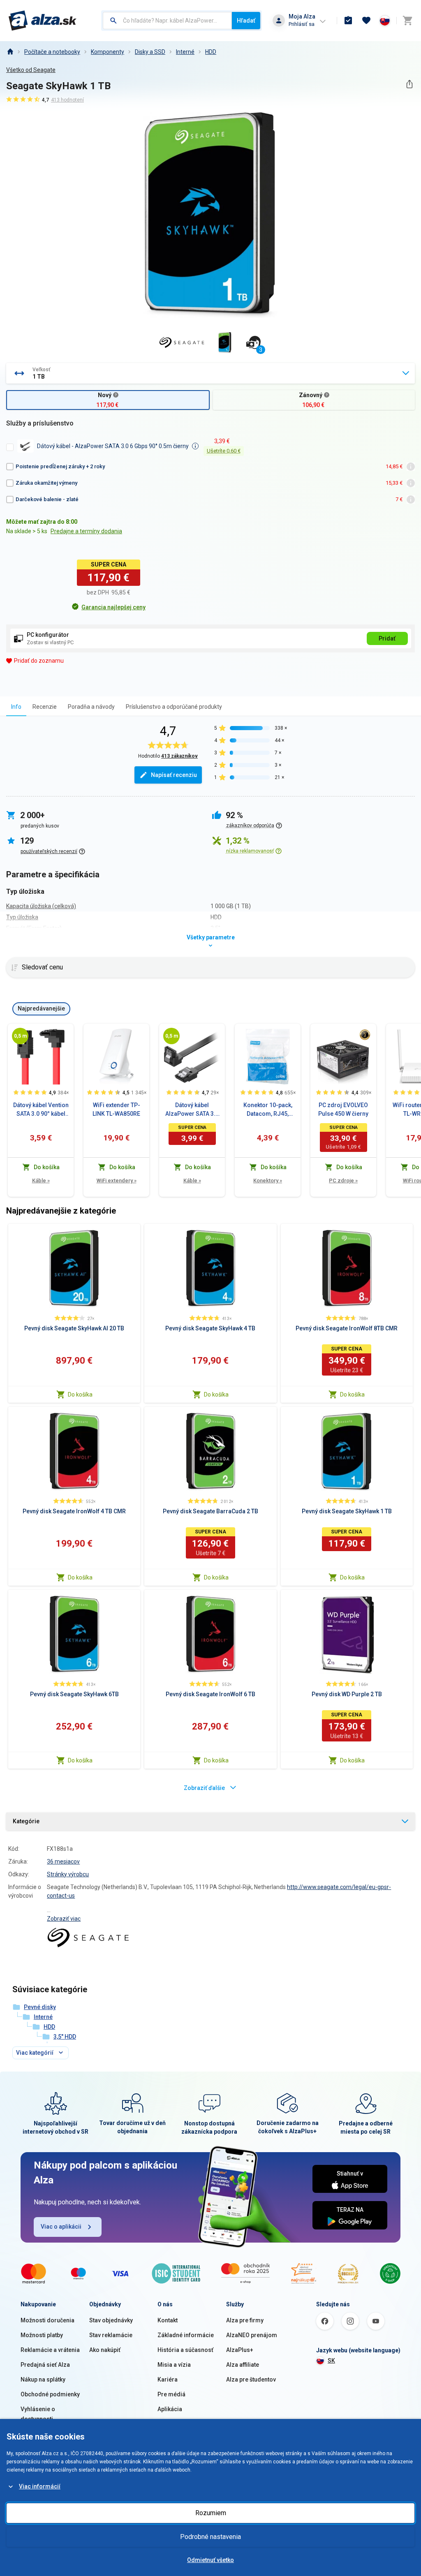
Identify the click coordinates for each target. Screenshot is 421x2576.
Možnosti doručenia (47, 2320)
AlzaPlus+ (240, 2350)
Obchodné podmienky (50, 2394)
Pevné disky (40, 2007)
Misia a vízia (174, 2365)
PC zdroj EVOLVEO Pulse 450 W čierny (343, 1109)
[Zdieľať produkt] (409, 84)
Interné (185, 52)
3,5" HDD (65, 2037)
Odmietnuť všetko (210, 2560)
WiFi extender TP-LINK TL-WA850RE (116, 1109)
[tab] (16, 706)
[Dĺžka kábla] (20, 1036)
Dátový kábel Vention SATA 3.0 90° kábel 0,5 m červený (41, 1110)
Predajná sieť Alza (45, 2365)
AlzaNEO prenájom (252, 2335)
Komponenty (108, 52)
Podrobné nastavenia (210, 2537)
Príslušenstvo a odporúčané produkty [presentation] (174, 707)
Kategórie (26, 1821)
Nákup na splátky (43, 2379)
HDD (211, 52)
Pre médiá (171, 2394)
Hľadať (246, 21)
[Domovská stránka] (10, 52)
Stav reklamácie (111, 2335)
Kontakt (168, 2320)
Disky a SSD (150, 52)
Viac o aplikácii (61, 2227)
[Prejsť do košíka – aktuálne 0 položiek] (407, 21)
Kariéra (168, 2379)
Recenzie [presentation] (45, 707)
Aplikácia (170, 2409)
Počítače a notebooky (52, 52)
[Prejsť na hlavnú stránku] (43, 21)
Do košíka (80, 1394)
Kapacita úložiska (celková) (41, 906)
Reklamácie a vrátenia (50, 2350)
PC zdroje (343, 1180)
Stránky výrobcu (68, 1874)
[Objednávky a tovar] (348, 21)
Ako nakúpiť (105, 2350)
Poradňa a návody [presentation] (91, 707)
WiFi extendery (117, 1180)
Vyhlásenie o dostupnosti (38, 2414)
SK (331, 2361)
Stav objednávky (111, 2320)
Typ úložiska (22, 917)
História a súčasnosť (185, 2350)
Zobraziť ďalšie (204, 1788)
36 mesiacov (63, 1861)
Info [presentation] (16, 707)
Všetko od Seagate (31, 70)
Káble (41, 1180)
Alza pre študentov (251, 2379)
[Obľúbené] (366, 21)
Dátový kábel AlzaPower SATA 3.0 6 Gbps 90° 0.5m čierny (192, 1110)
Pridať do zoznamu (39, 661)
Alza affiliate (243, 2365)
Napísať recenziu (174, 775)
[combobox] (167, 21)
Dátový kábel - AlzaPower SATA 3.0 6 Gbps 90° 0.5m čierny (113, 446)
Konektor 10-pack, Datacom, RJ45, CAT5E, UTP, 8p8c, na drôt (268, 1110)
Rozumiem (211, 2513)
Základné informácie (186, 2335)
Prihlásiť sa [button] (302, 24)
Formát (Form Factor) (34, 928)
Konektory (268, 1180)
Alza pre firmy (245, 2320)
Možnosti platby (42, 2335)
